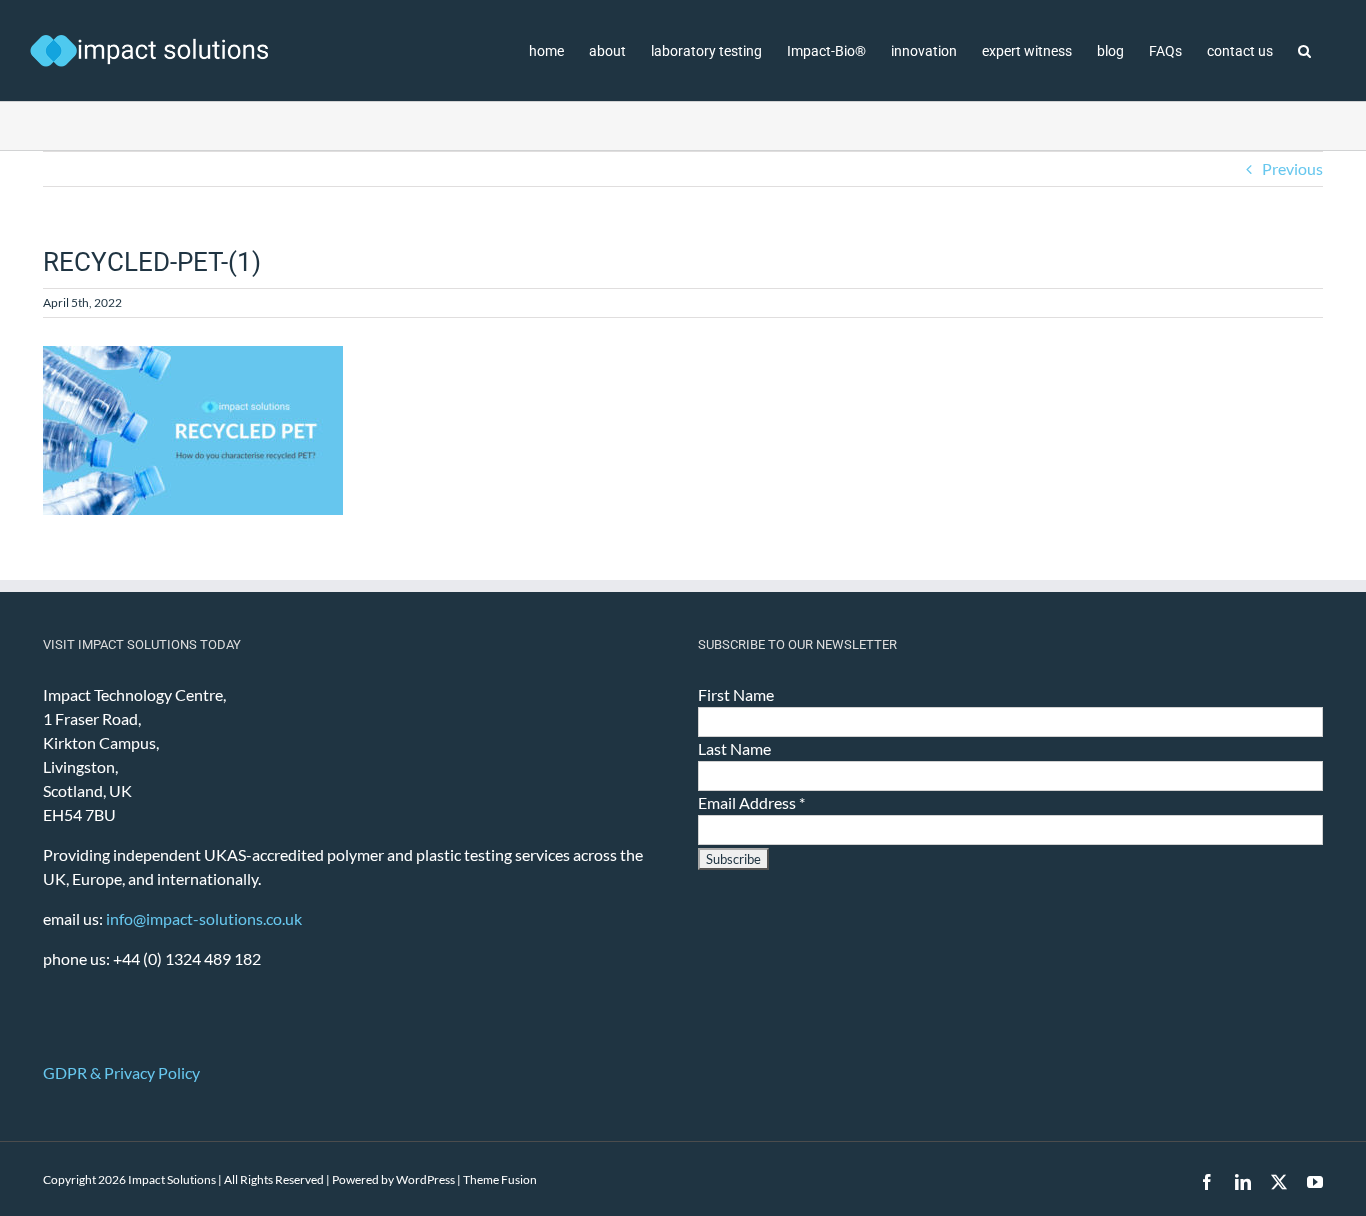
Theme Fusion (500, 1179)
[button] (1304, 50)
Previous (1292, 168)
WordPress (425, 1179)
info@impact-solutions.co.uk (204, 918)
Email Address (751, 802)
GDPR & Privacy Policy (121, 1072)
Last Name (734, 748)
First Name (736, 694)
